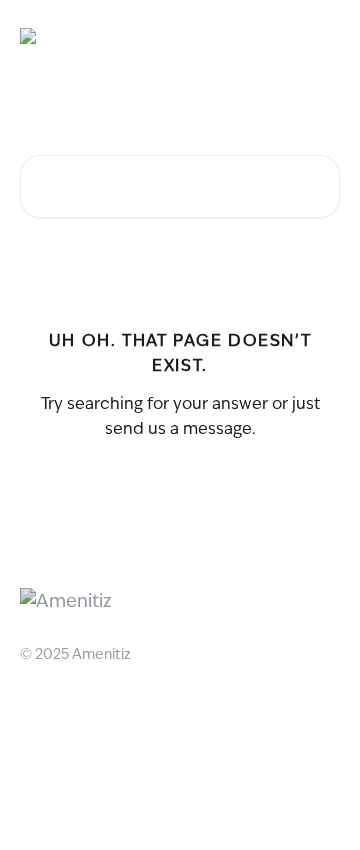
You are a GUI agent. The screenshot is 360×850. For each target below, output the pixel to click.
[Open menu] (322, 36)
